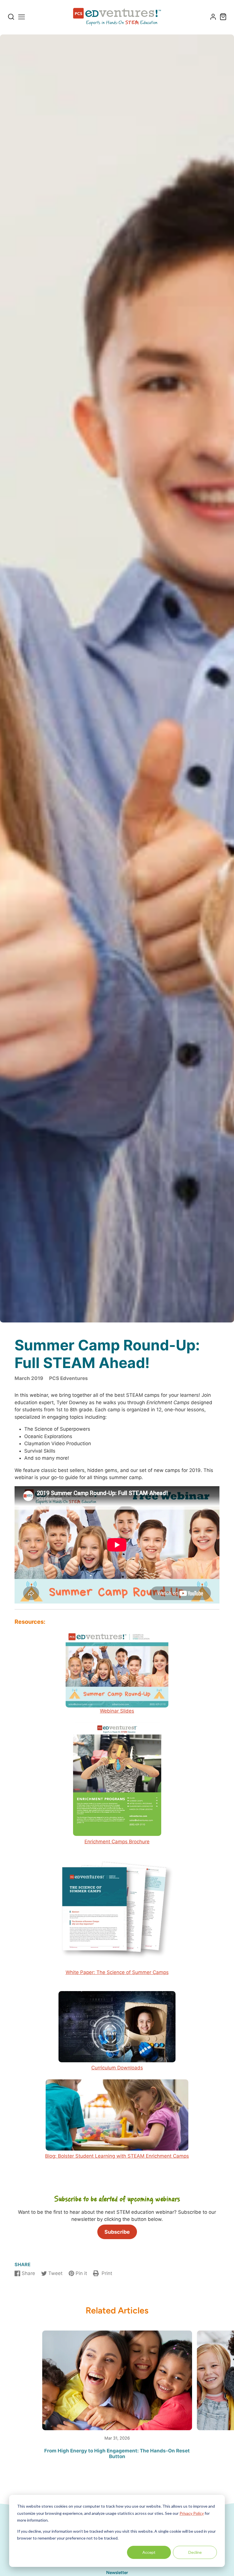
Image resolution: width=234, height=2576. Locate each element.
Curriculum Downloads (117, 2068)
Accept (149, 2552)
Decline (195, 2552)
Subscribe (117, 2232)
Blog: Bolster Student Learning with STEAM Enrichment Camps (117, 2156)
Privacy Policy (192, 2513)
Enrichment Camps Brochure (117, 1842)
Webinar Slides (117, 1711)
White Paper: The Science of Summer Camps (117, 1972)
